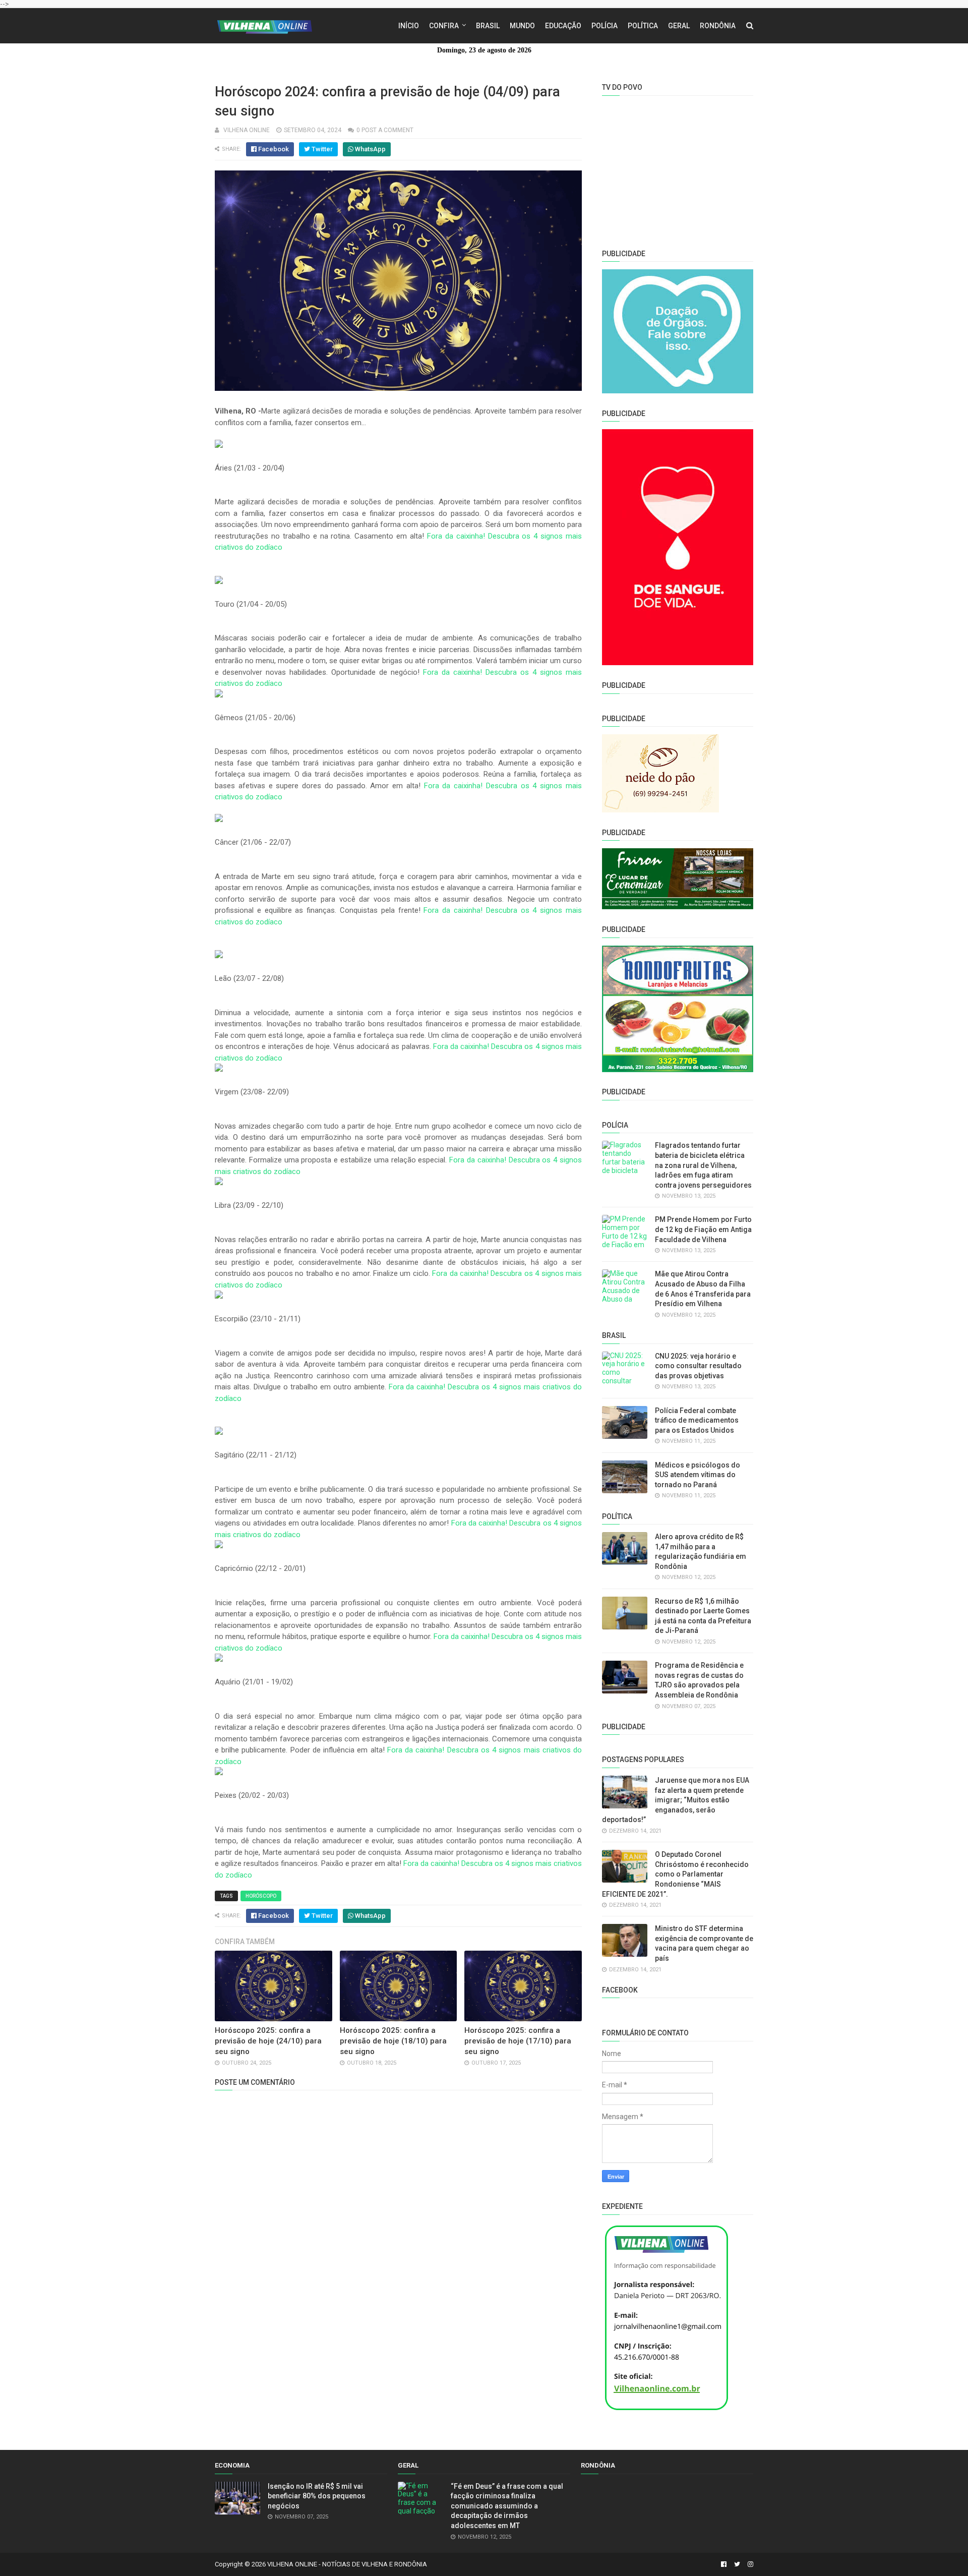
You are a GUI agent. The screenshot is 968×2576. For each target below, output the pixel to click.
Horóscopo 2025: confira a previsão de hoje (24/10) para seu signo (268, 2041)
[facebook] (724, 2564)
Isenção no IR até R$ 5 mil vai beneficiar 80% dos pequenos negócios (317, 2496)
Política (643, 26)
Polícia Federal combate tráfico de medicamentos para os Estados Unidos (697, 1420)
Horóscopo (261, 1896)
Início (409, 26)
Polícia (604, 26)
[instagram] (749, 2564)
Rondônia (718, 26)
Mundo (522, 26)
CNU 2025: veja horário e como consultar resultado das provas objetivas (698, 1366)
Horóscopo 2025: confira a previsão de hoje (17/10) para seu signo (518, 2041)
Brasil (488, 26)
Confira (444, 26)
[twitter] (737, 2564)
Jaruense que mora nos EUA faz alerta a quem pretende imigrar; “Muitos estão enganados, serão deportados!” (676, 1800)
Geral (679, 26)
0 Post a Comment (385, 130)
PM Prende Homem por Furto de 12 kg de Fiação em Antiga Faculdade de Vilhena (703, 1229)
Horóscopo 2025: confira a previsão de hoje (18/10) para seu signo (393, 2041)
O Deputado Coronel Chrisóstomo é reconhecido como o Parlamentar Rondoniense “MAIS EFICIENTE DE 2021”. (675, 1874)
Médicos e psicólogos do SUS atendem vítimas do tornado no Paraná (698, 1475)
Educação (563, 26)
